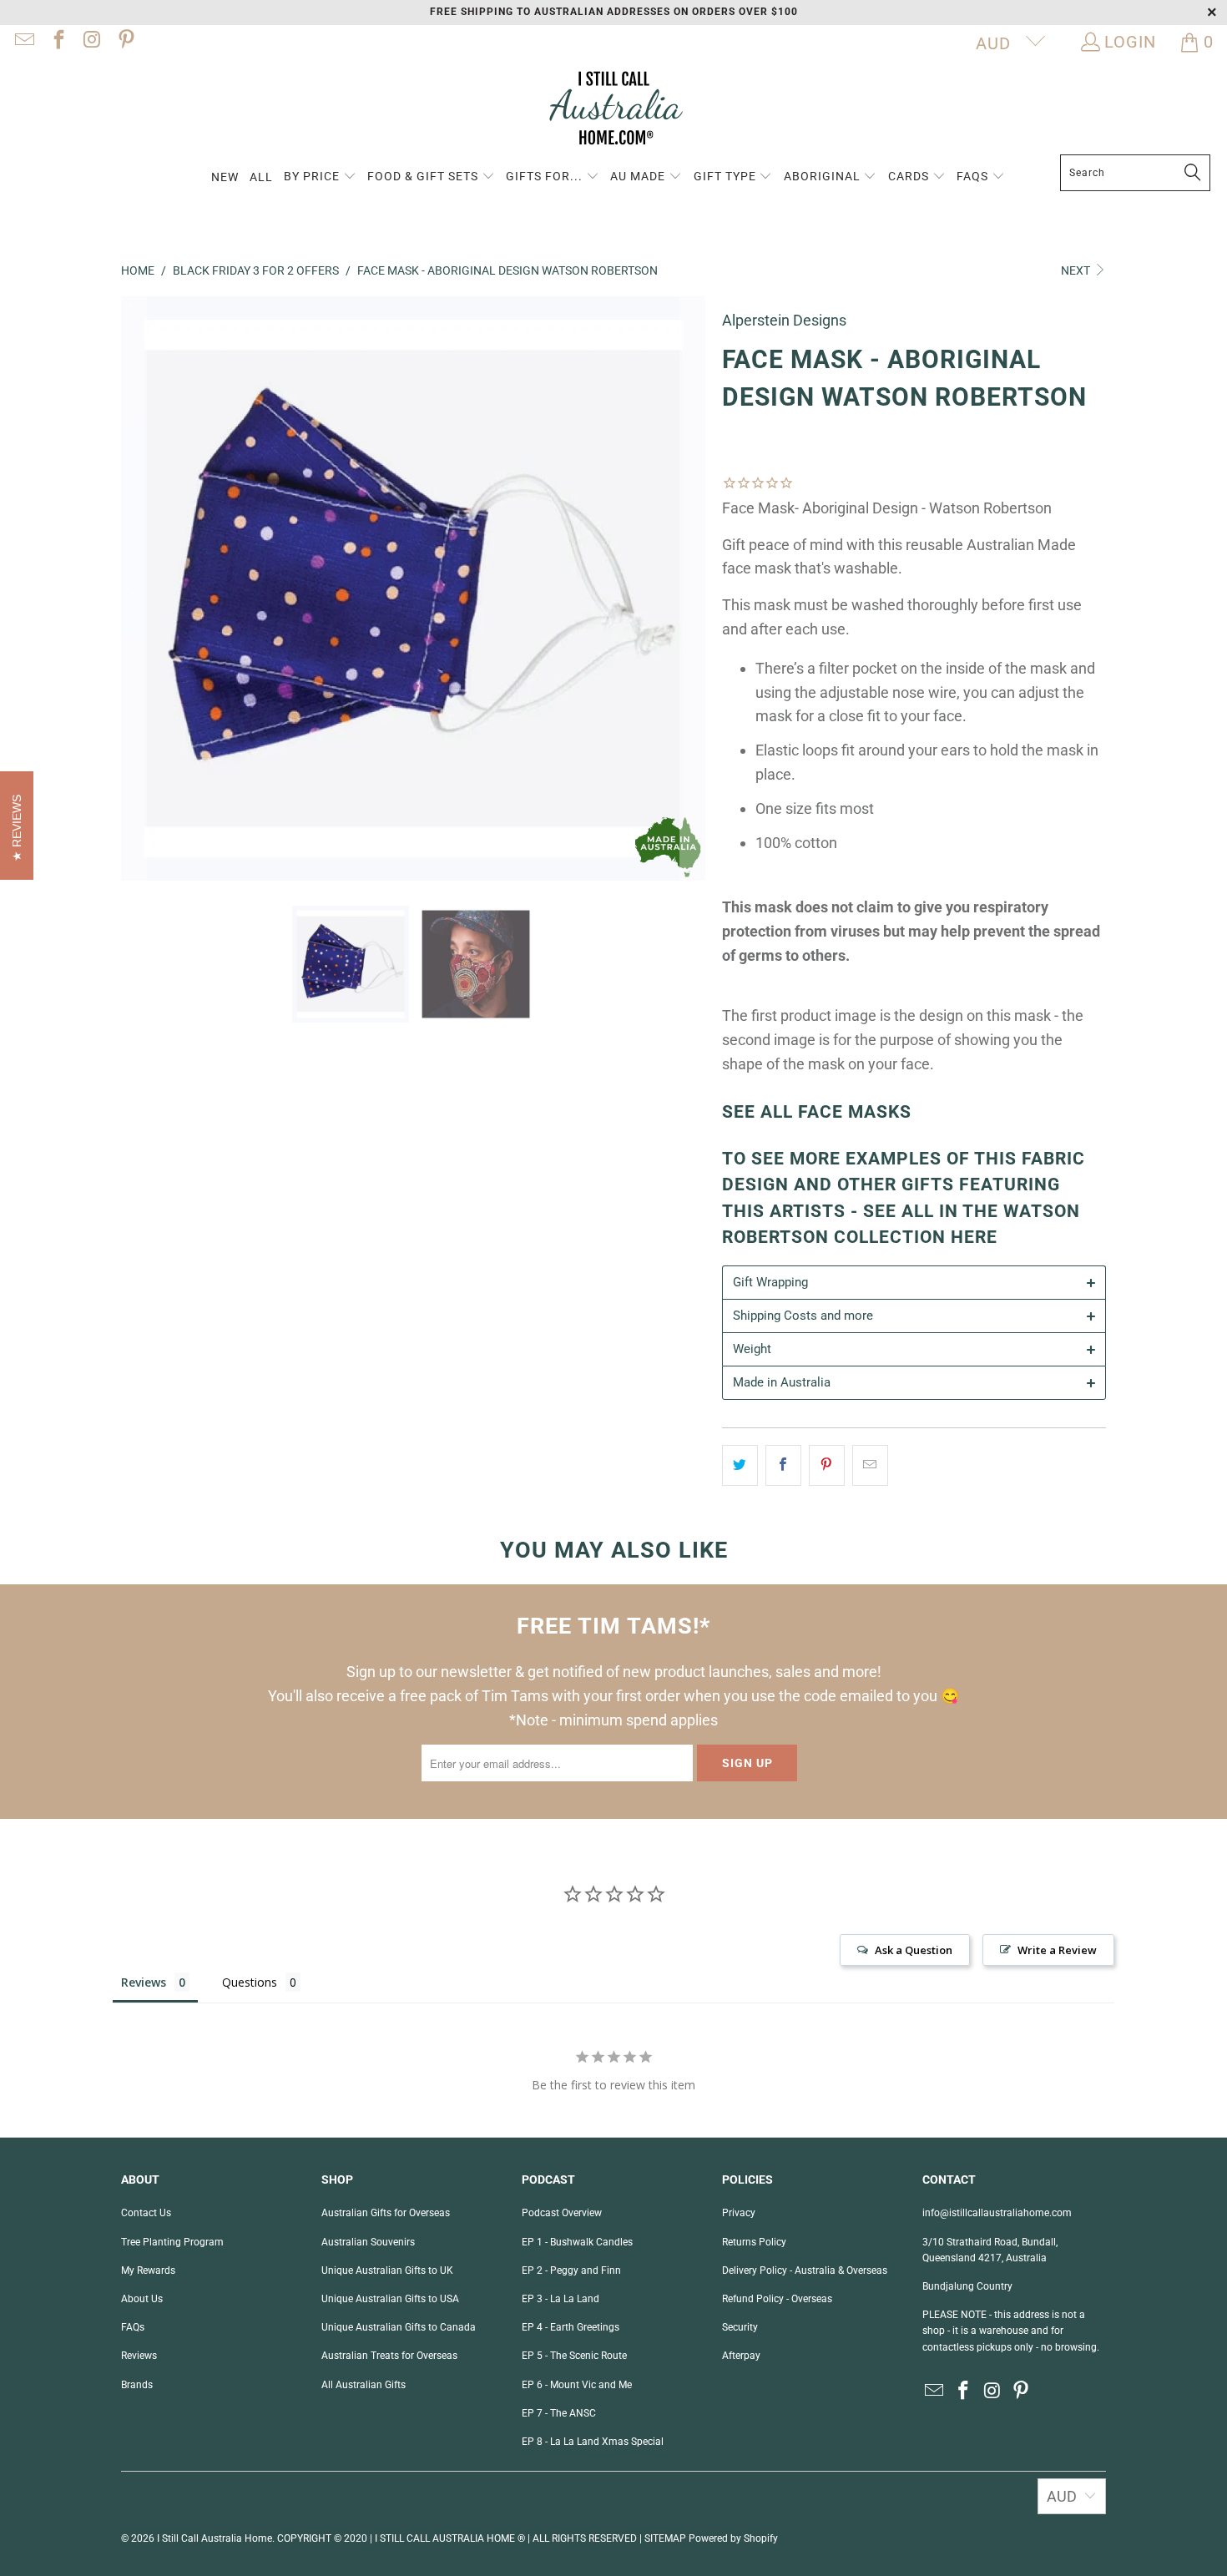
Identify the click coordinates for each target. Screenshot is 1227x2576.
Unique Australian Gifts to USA (390, 2299)
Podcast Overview (562, 2213)
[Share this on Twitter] (740, 1465)
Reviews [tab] (144, 1982)
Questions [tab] (250, 1982)
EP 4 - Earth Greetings (571, 2327)
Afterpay (741, 2356)
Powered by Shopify (733, 2538)
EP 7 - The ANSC (559, 2413)
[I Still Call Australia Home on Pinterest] (124, 42)
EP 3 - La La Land (560, 2299)
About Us (142, 2299)
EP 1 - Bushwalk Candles (577, 2242)
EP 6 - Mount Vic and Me (577, 2385)
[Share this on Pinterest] (827, 1465)
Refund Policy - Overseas (777, 2299)
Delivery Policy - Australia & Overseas (805, 2270)
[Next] (693, 588)
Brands (137, 2385)
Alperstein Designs (784, 320)
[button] (320, 177)
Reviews (139, 2356)
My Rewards (148, 2270)
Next (1077, 270)
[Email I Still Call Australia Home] (23, 42)
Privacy (739, 2213)
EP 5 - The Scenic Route (574, 2356)
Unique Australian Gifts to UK (387, 2270)
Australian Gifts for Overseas (386, 2213)
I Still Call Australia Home (215, 2538)
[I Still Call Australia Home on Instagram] (91, 42)
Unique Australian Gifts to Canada (399, 2327)
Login (1130, 42)
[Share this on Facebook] (783, 1465)
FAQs (133, 2327)
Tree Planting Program (172, 2242)
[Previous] (134, 588)
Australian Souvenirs (368, 2242)
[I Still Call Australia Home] (613, 111)
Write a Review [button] (1057, 1950)
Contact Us (146, 2213)
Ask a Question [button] (914, 1950)
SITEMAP (665, 2538)
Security (740, 2327)
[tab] (914, 1282)
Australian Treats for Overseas (389, 2356)
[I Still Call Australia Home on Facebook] (57, 42)
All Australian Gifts (364, 2385)
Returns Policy (754, 2242)
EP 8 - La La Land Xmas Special (593, 2442)
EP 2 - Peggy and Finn (571, 2270)
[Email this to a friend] (870, 1465)
